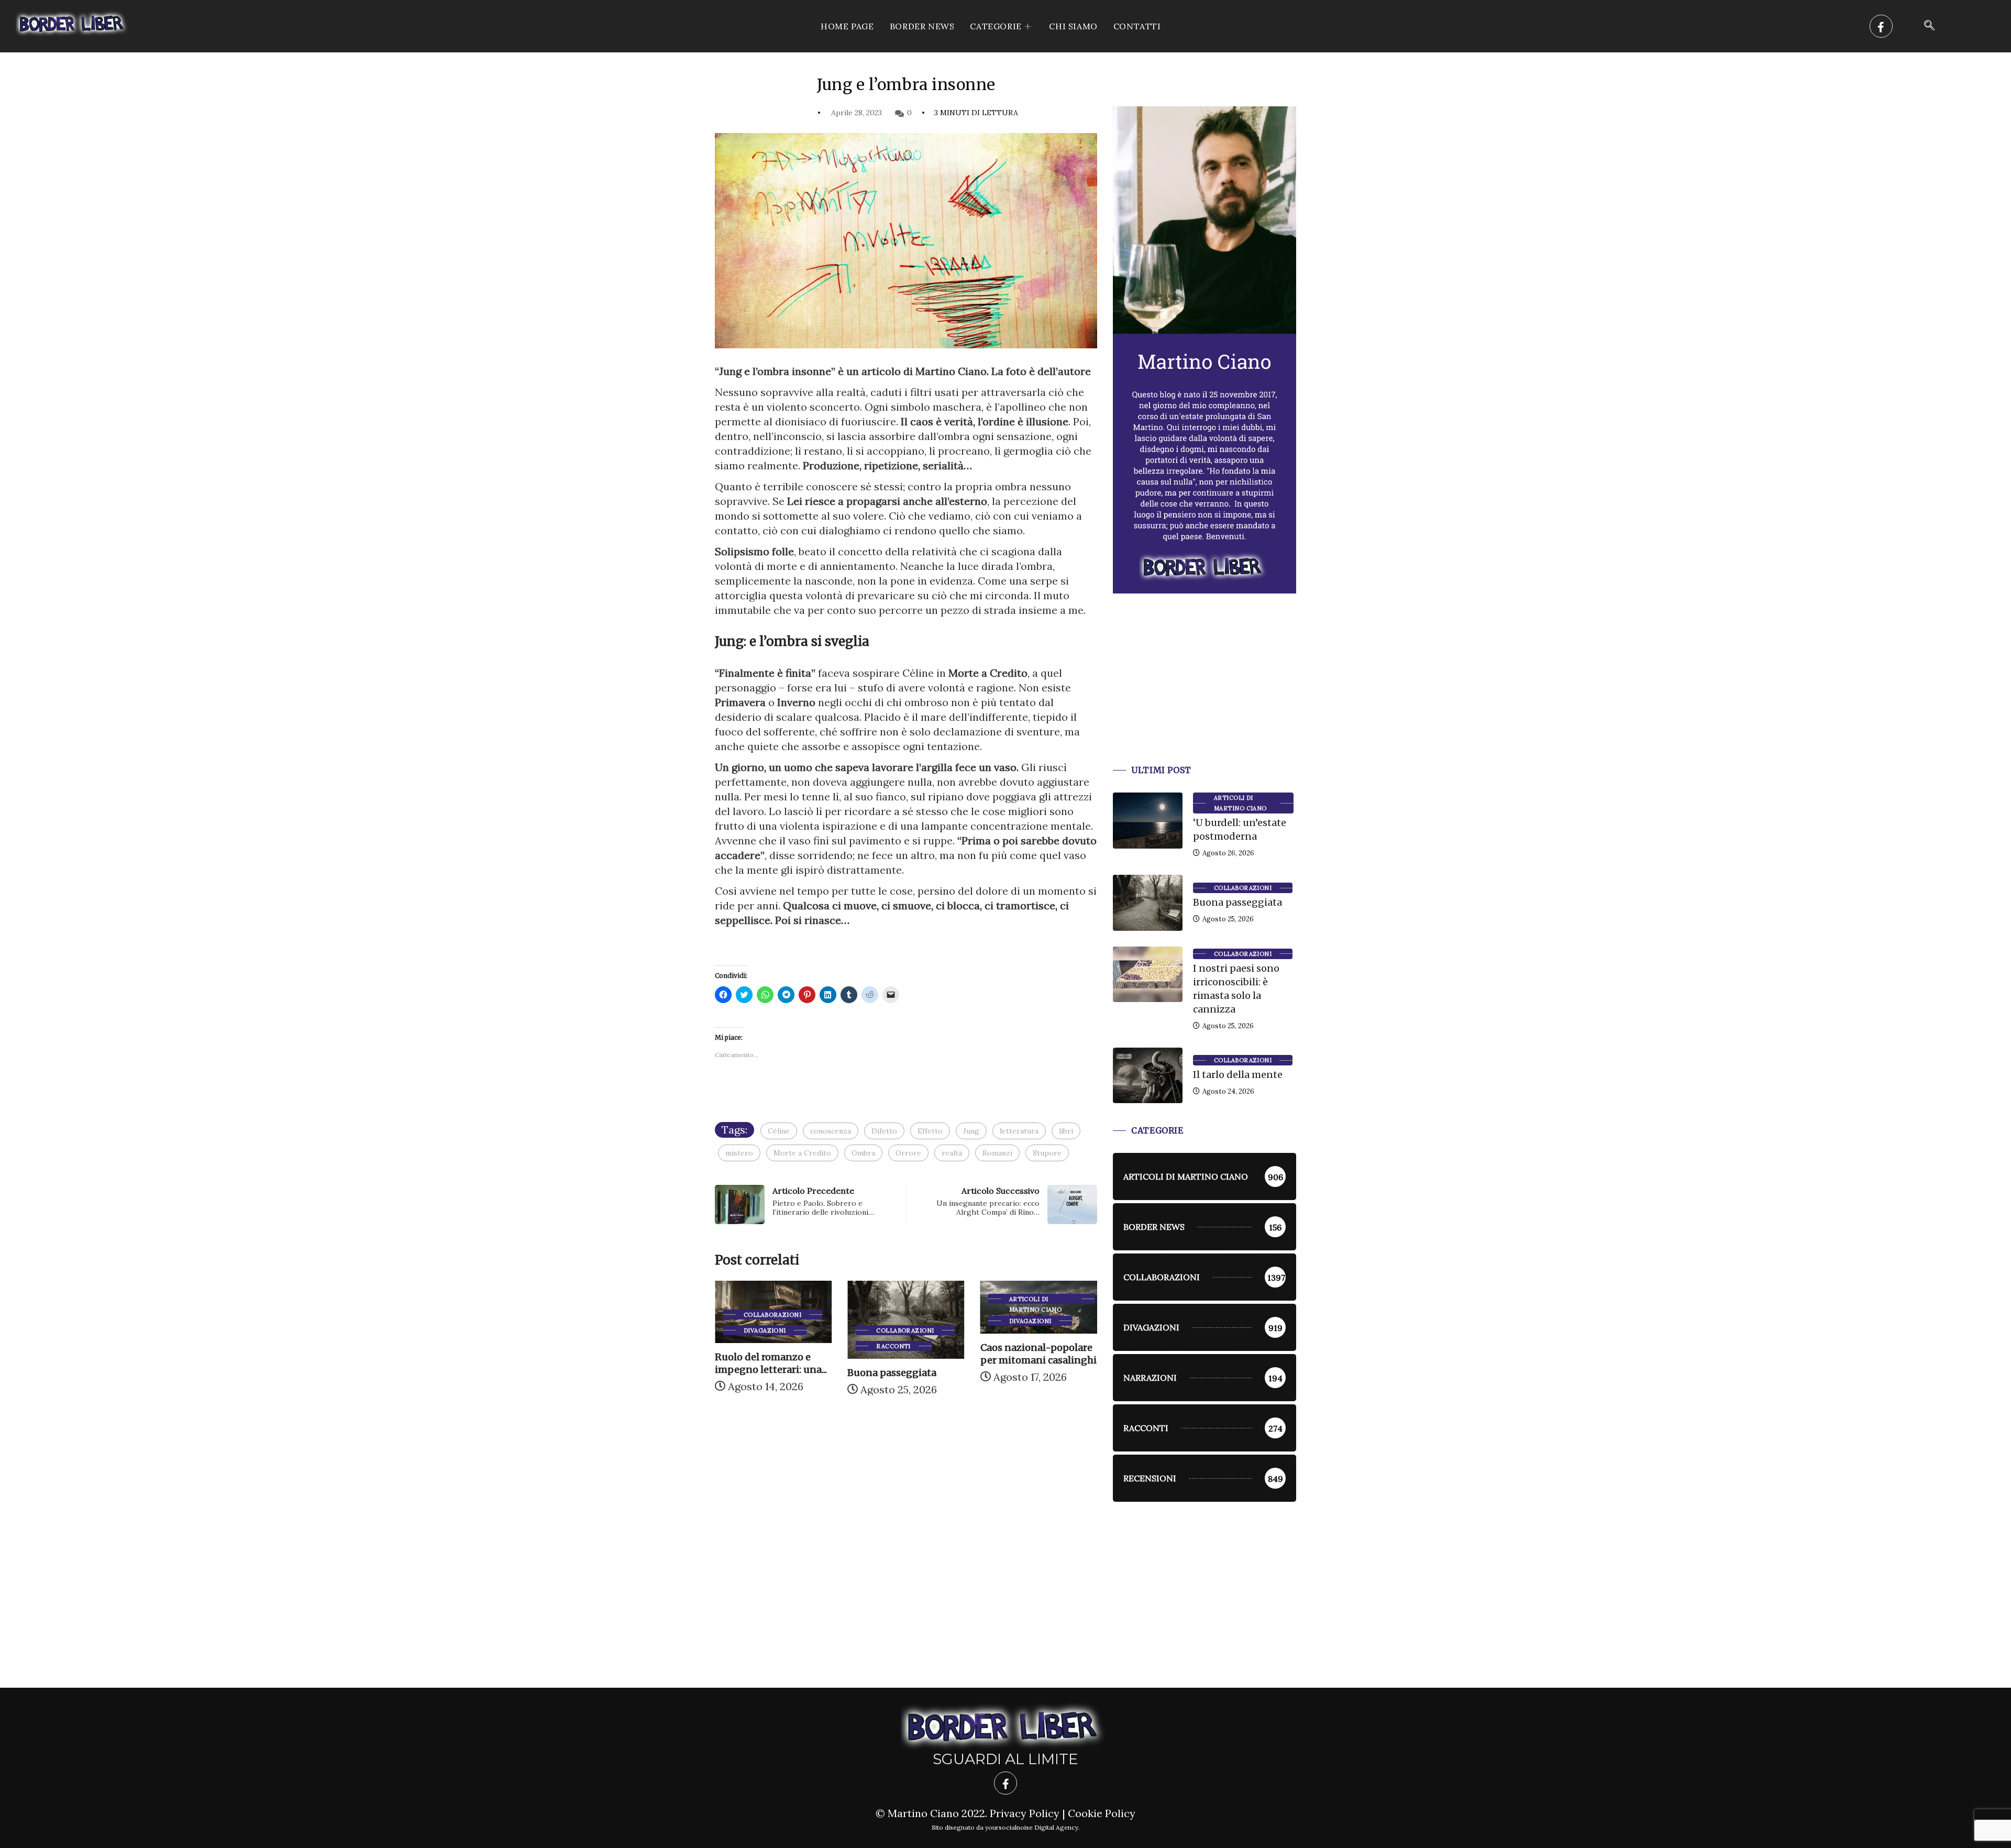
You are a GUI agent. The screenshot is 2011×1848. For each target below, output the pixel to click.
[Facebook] (1881, 26)
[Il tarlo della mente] (1148, 1075)
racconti (761, 1346)
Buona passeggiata (759, 1373)
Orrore (908, 1153)
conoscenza (831, 1131)
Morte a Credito (802, 1153)
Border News (922, 26)
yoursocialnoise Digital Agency (1032, 1827)
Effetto (930, 1131)
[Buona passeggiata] (1148, 903)
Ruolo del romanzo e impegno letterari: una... (1036, 1363)
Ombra (863, 1153)
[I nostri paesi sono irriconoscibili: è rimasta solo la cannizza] (1148, 974)
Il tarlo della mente (1238, 1075)
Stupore (1047, 1153)
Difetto (884, 1131)
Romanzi (997, 1153)
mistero (739, 1153)
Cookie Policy (1102, 1813)
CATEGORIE (996, 26)
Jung (971, 1131)
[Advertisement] (1205, 692)
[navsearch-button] (1929, 26)
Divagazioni (897, 1321)
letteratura (1019, 1131)
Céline (779, 1131)
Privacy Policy (1025, 1813)
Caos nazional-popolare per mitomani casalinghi (905, 1354)
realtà (952, 1153)
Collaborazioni (772, 1330)
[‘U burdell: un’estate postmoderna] (1148, 820)
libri (1066, 1131)
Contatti (1137, 26)
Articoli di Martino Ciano (903, 1300)
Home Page (847, 26)
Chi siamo (1073, 26)
